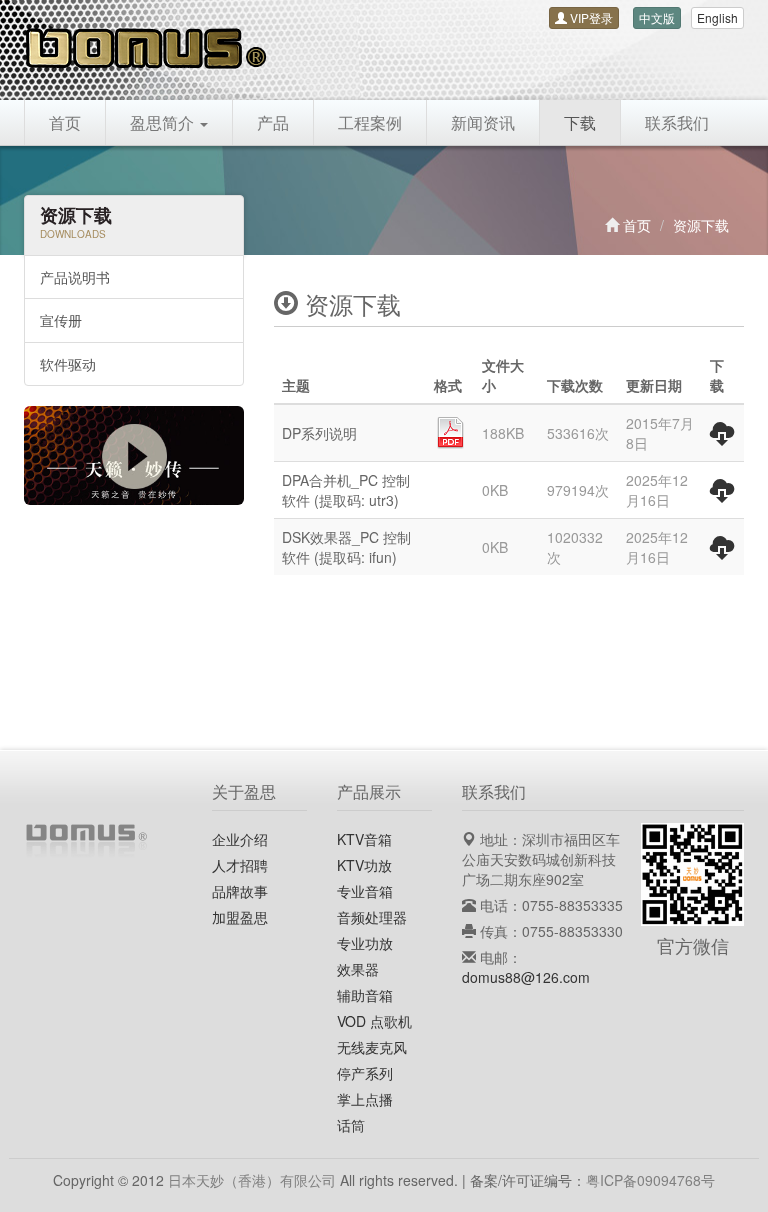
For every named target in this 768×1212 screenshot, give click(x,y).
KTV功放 (364, 865)
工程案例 (370, 122)
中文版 (657, 17)
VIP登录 (590, 17)
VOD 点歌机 (374, 1021)
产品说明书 (75, 277)
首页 (65, 122)
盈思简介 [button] (164, 122)
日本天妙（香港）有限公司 (252, 1180)
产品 (273, 122)
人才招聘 (240, 865)
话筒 (351, 1125)
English (717, 17)
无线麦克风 (372, 1047)
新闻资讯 (483, 122)
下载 (580, 122)
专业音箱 (365, 891)
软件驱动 (68, 364)
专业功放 (365, 943)
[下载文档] (722, 437)
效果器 (358, 969)
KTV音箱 (364, 839)
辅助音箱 (365, 995)
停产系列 (365, 1073)
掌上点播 (365, 1099)
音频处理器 (372, 917)
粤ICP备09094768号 (650, 1180)
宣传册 (61, 320)
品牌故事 (240, 891)
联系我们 (677, 122)
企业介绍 (240, 839)
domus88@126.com (526, 977)
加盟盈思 (240, 917)
